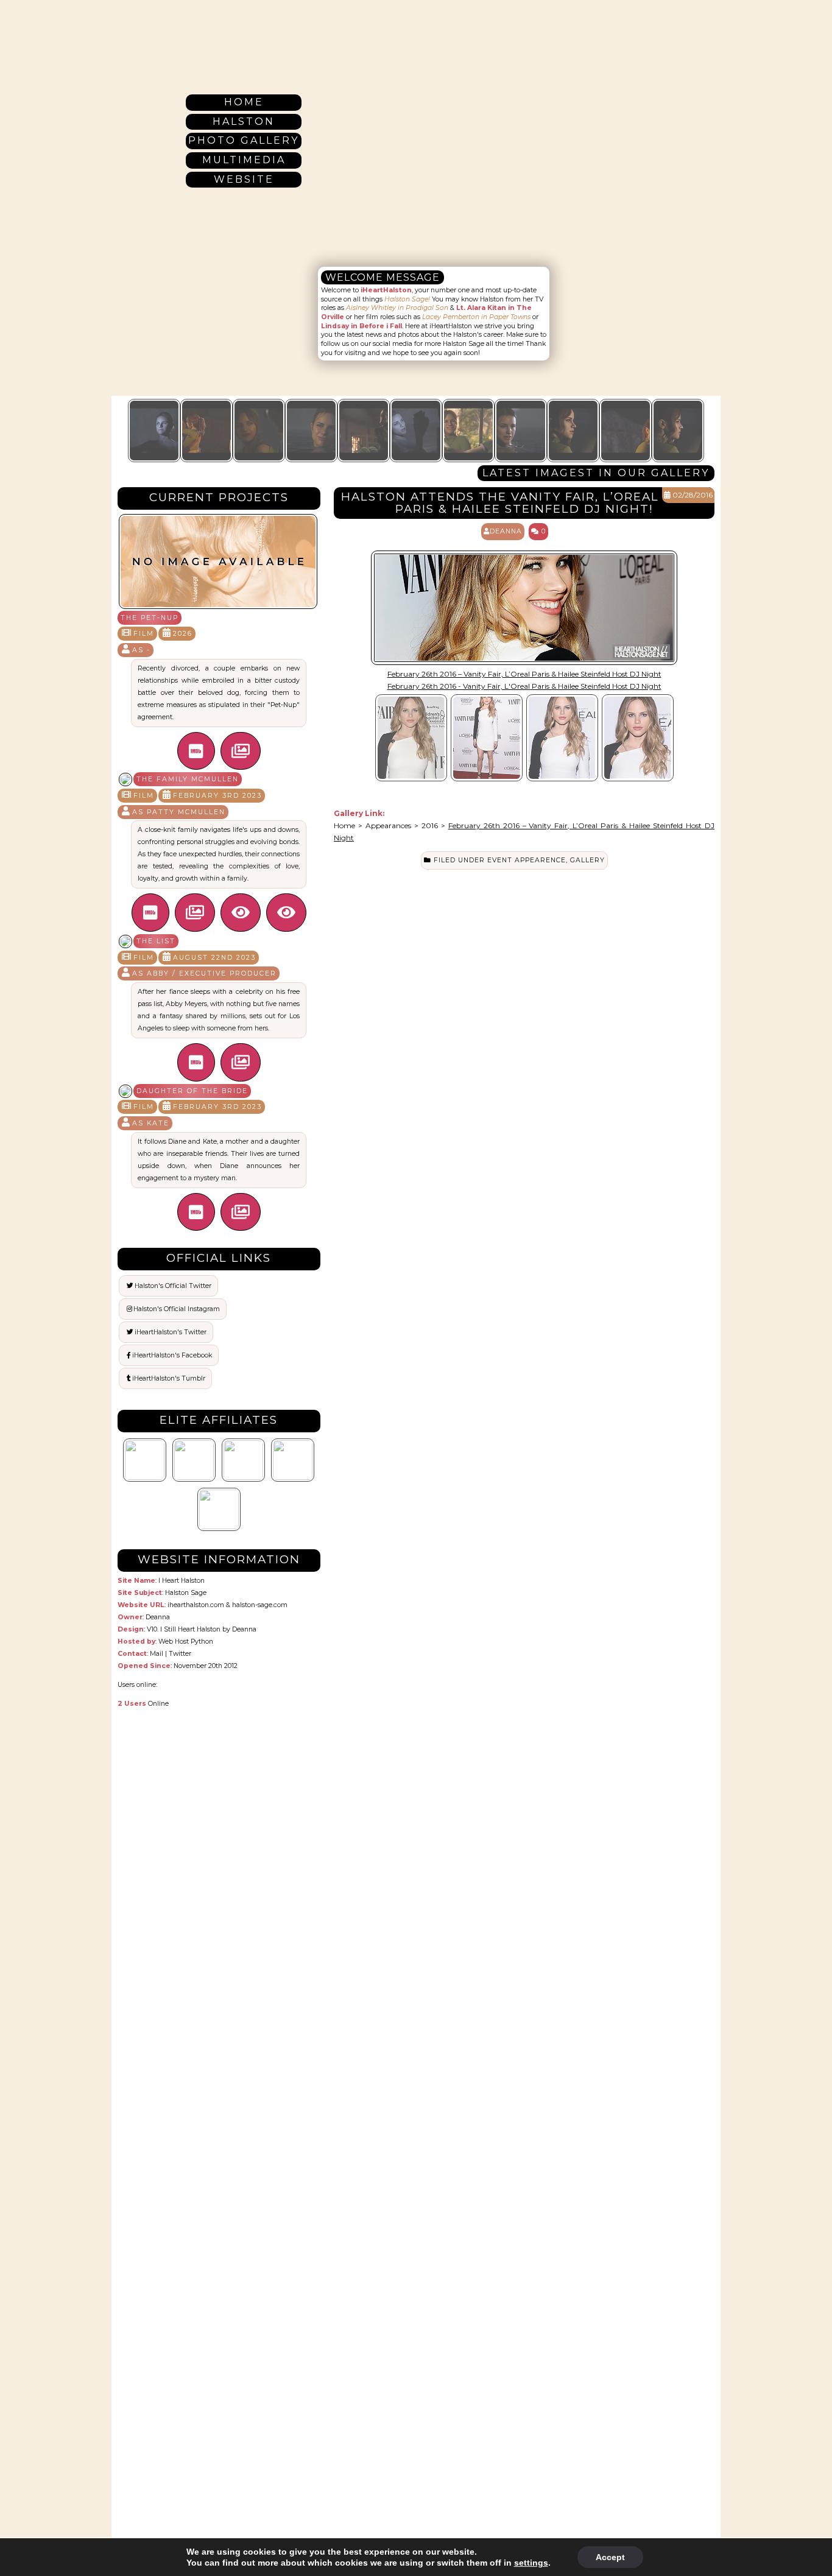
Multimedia (244, 160)
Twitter (180, 1654)
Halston (244, 121)
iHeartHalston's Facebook (172, 1355)
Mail (157, 1654)
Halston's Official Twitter (173, 1286)
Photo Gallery (244, 140)
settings (531, 2563)
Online (143, 1704)
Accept (610, 2557)
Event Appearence (527, 860)
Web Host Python (186, 1642)
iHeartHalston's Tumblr (169, 1378)
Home (244, 102)
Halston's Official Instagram (177, 1309)
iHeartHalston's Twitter (171, 1332)
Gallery (587, 860)
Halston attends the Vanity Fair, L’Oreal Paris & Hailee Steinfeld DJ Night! (500, 503)
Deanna (244, 1629)
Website (244, 179)
